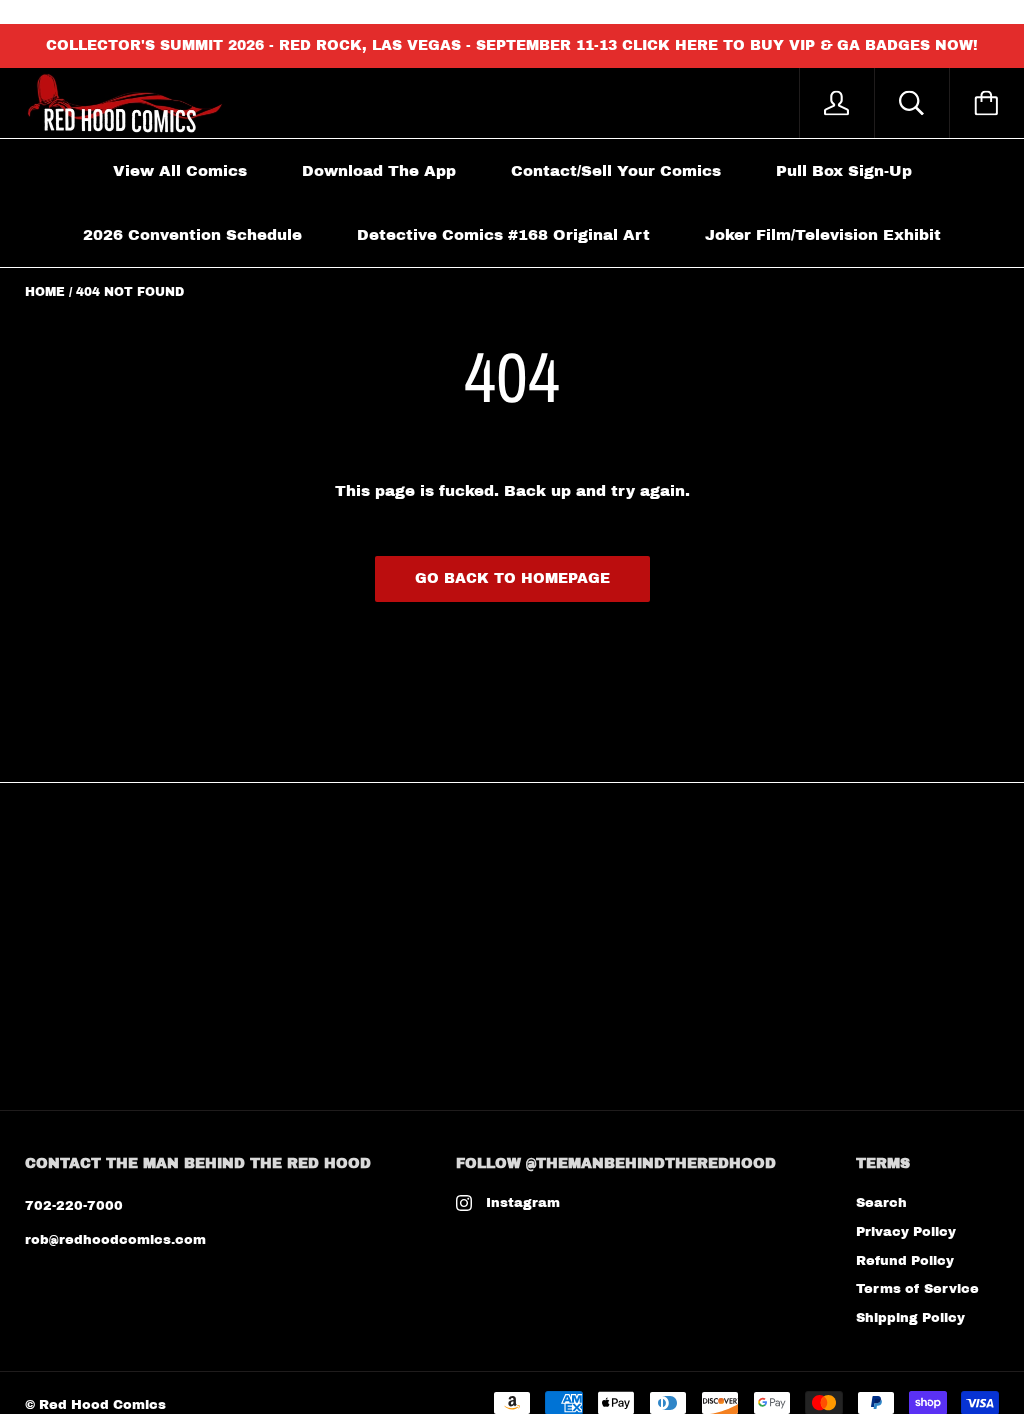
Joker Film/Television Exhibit (823, 235)
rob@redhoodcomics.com (115, 1240)
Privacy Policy (906, 1232)
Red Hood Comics (102, 1405)
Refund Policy (905, 1261)
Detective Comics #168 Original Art (503, 235)
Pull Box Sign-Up (844, 171)
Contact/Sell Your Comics (616, 171)
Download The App (379, 171)
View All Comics (180, 171)
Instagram (523, 1203)
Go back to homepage (512, 578)
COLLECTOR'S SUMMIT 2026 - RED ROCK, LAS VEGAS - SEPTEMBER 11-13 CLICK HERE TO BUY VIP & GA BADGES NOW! (512, 45)
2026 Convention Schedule (192, 235)
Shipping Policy (910, 1318)
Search (881, 1203)
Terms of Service (917, 1289)
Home (45, 292)
